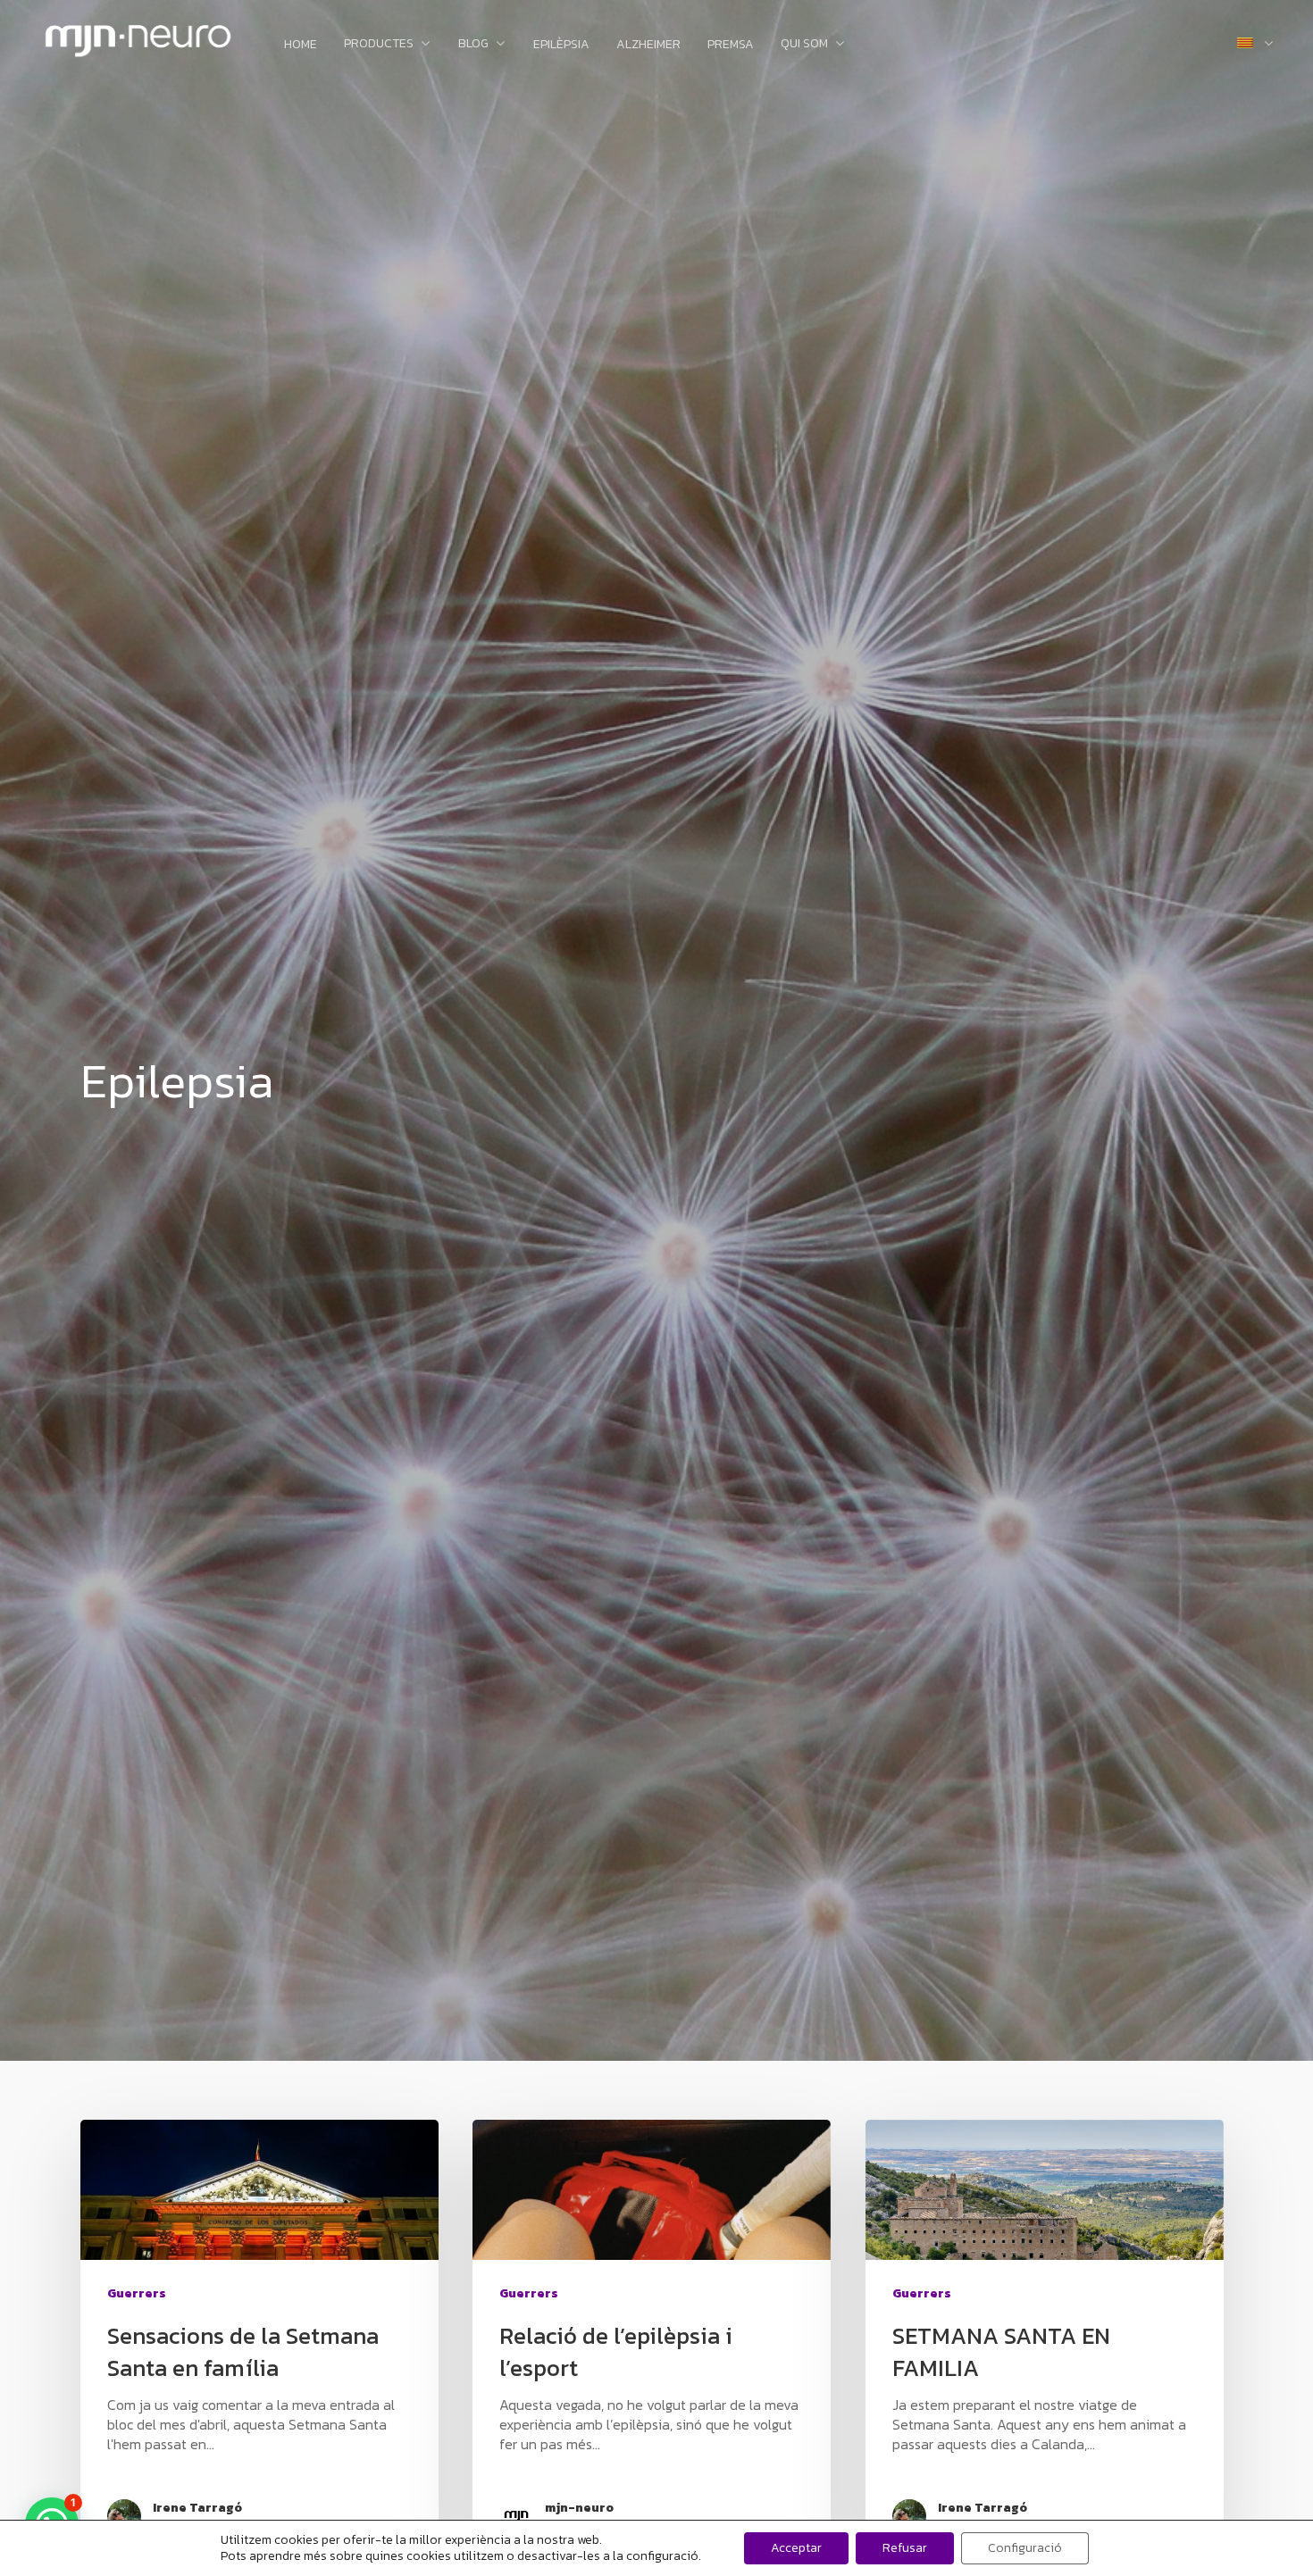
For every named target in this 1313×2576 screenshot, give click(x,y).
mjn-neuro (579, 2508)
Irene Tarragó (197, 2508)
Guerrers (137, 2293)
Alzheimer (648, 45)
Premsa (731, 45)
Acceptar (796, 2548)
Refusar (905, 2548)
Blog (473, 45)
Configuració (1025, 2548)
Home (301, 45)
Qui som (804, 45)
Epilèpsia (561, 45)
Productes (379, 45)
